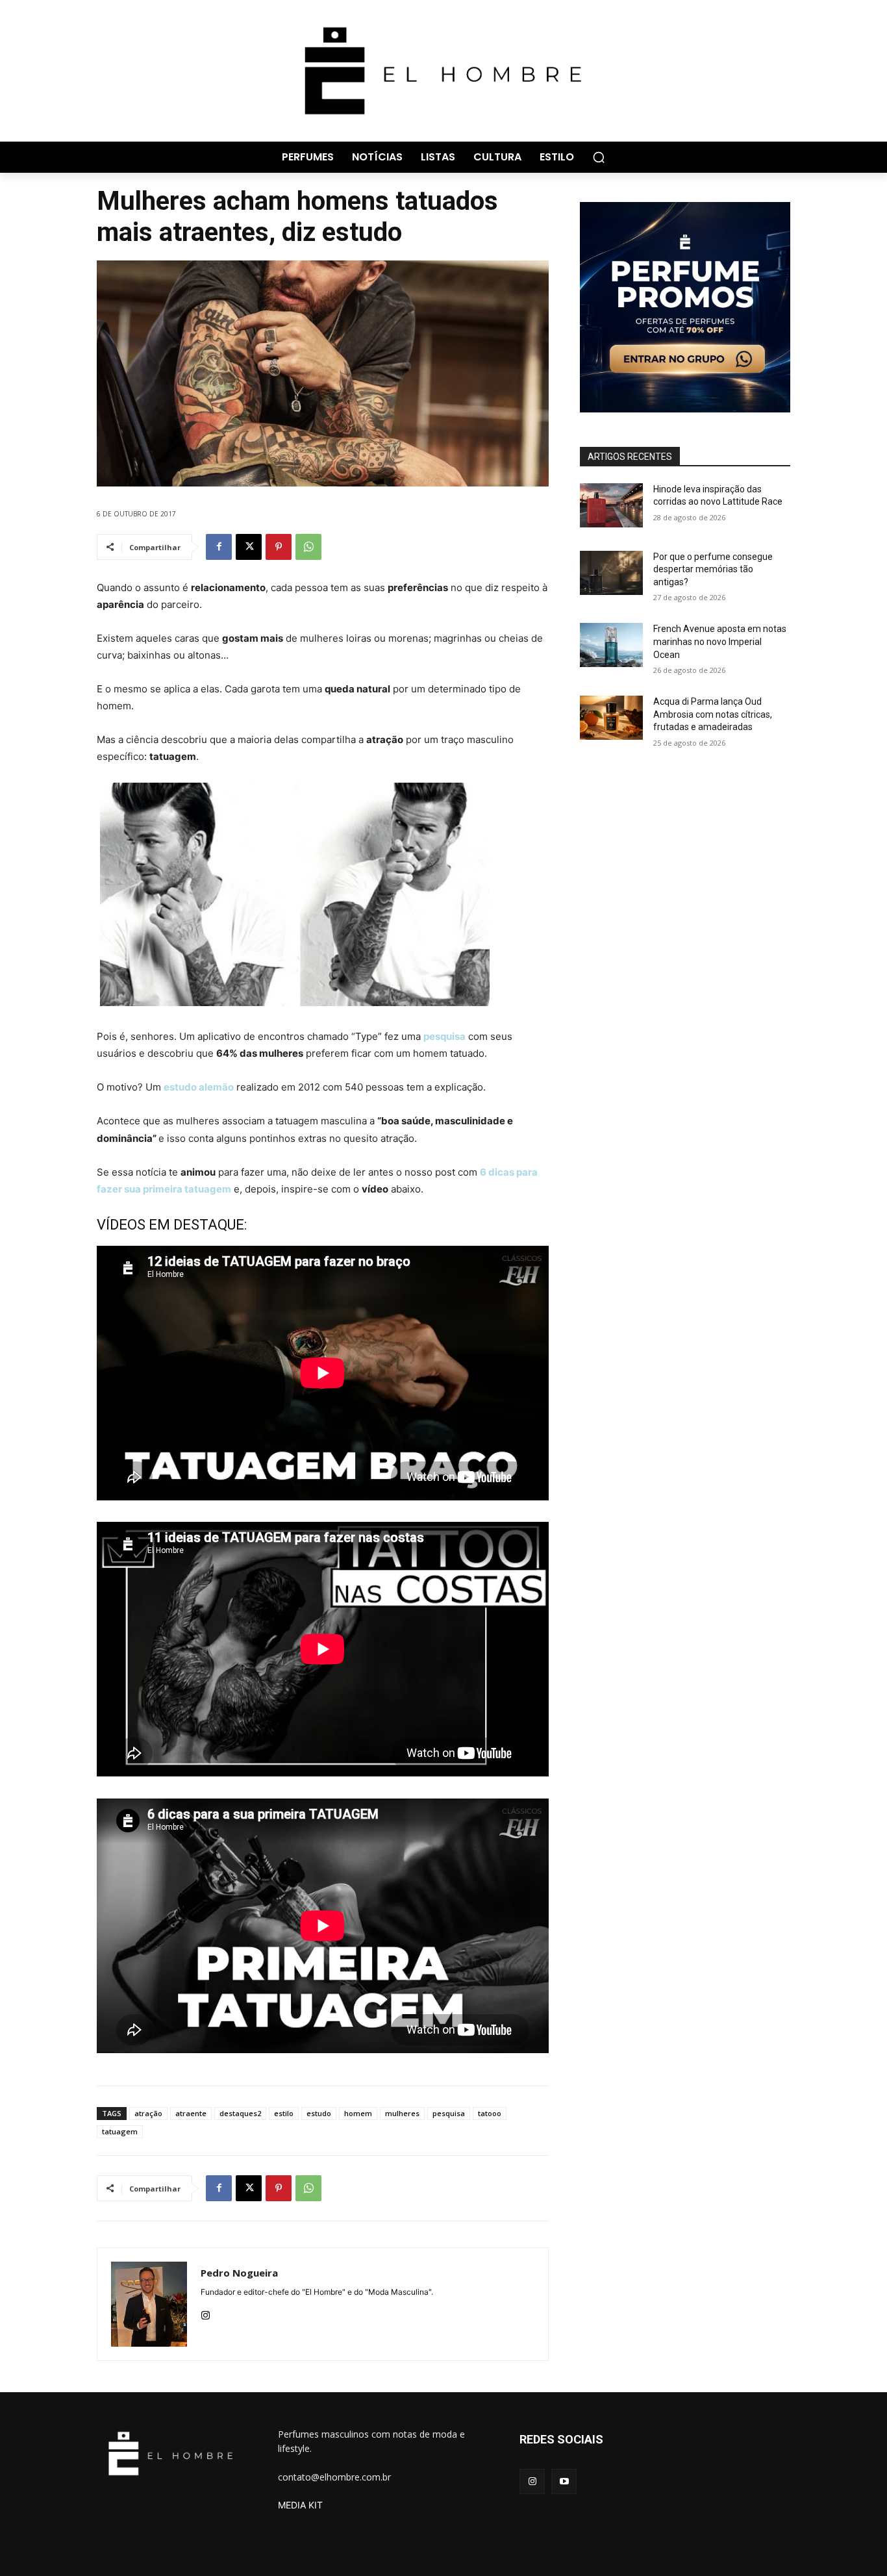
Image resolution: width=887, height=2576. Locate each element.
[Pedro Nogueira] (149, 2304)
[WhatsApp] (308, 547)
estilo (284, 2113)
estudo (319, 2113)
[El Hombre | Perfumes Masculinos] (443, 71)
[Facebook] (219, 547)
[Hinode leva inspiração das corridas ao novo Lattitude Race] (611, 505)
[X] (249, 547)
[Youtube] (564, 2481)
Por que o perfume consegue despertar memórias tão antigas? (713, 569)
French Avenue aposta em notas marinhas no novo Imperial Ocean (720, 641)
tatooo (490, 2113)
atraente (191, 2113)
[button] (599, 157)
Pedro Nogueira (239, 2273)
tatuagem (120, 2131)
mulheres (402, 2113)
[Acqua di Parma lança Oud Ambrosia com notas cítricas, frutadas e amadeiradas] (611, 718)
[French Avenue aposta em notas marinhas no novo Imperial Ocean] (611, 645)
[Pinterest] (279, 547)
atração (148, 2113)
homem (358, 2113)
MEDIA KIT (300, 2505)
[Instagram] (206, 2313)
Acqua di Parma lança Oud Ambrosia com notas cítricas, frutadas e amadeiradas (713, 714)
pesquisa (444, 1036)
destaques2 (240, 2113)
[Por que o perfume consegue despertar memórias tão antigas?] (611, 573)
